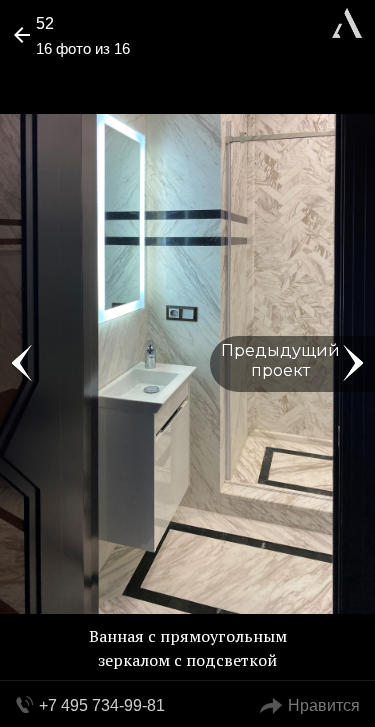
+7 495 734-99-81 (102, 705)
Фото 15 (22, 364)
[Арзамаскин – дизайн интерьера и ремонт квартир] (347, 20)
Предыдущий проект (280, 360)
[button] (91, 76)
